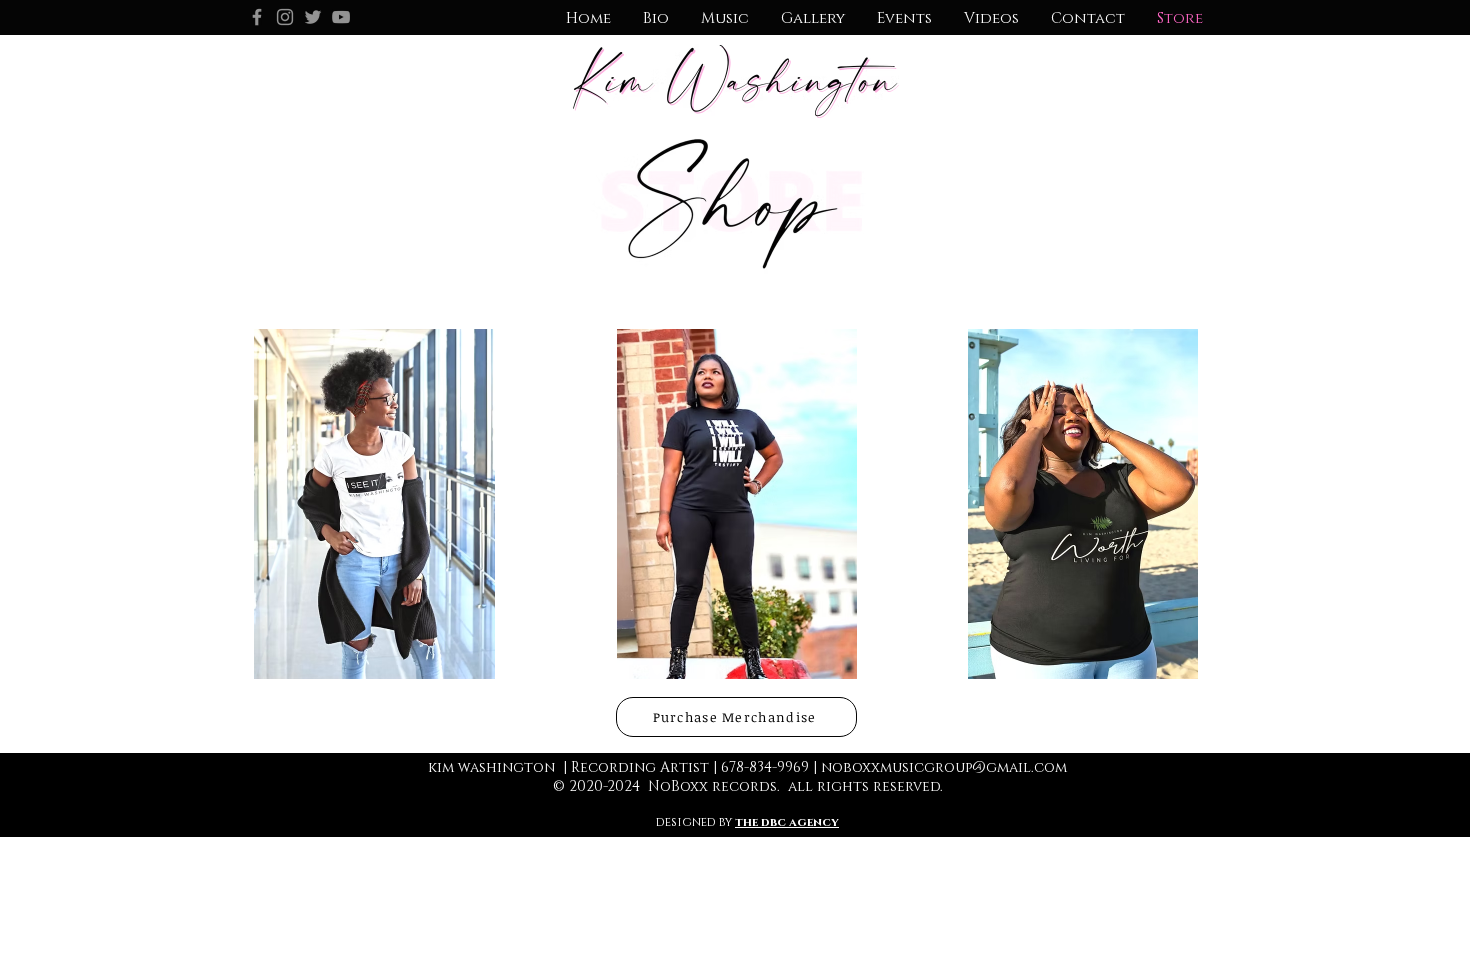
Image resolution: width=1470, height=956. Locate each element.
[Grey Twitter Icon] (313, 17)
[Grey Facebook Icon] (257, 17)
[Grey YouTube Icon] (341, 17)
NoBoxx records (712, 786)
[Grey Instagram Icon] (285, 17)
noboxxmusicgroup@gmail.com (944, 767)
